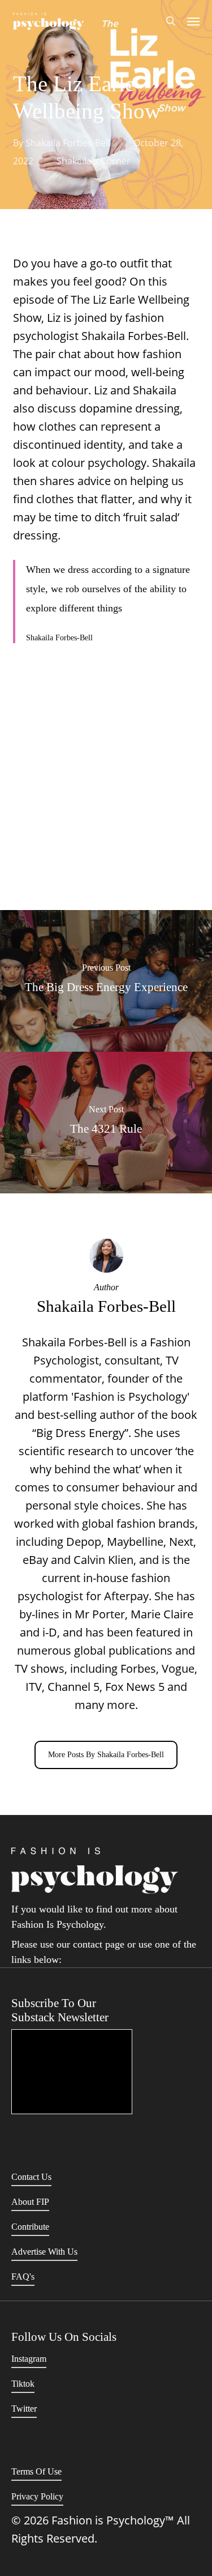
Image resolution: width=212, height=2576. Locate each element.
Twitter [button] (24, 2409)
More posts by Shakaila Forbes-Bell (106, 1755)
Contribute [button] (30, 2227)
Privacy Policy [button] (37, 2496)
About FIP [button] (30, 2202)
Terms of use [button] (36, 2471)
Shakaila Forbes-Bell (68, 143)
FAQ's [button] (23, 2277)
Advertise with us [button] (44, 2252)
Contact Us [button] (31, 2177)
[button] (193, 21)
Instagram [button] (29, 2359)
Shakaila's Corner (94, 161)
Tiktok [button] (23, 2384)
